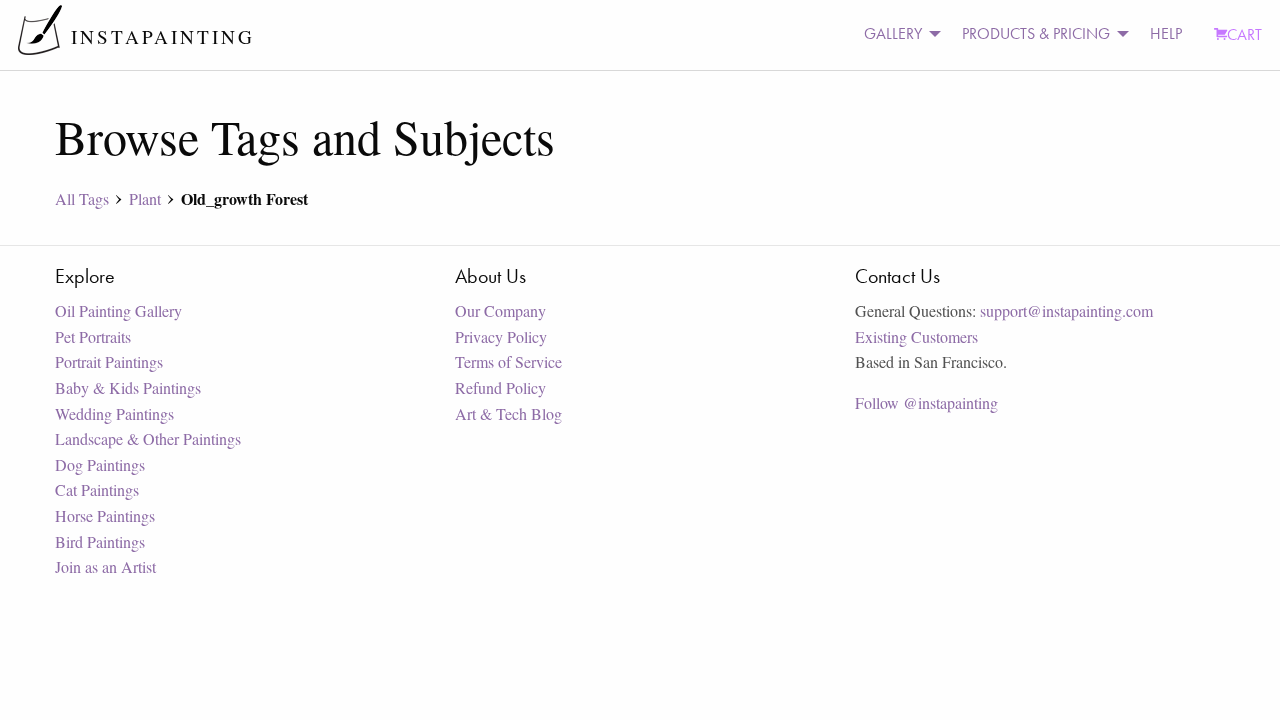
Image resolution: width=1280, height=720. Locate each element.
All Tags (82, 198)
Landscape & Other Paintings (148, 438)
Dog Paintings (100, 464)
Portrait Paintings (109, 361)
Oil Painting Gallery (118, 310)
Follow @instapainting (926, 402)
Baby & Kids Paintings (128, 387)
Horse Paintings (105, 515)
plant (145, 198)
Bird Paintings (100, 541)
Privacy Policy (501, 336)
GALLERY (893, 33)
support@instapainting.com (1066, 310)
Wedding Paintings (114, 413)
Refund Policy (500, 387)
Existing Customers (916, 336)
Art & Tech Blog (508, 413)
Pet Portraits (93, 336)
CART (1244, 34)
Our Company (500, 310)
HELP (1166, 33)
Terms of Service (508, 361)
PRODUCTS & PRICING (1036, 33)
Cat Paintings (97, 489)
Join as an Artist (105, 566)
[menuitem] (897, 34)
